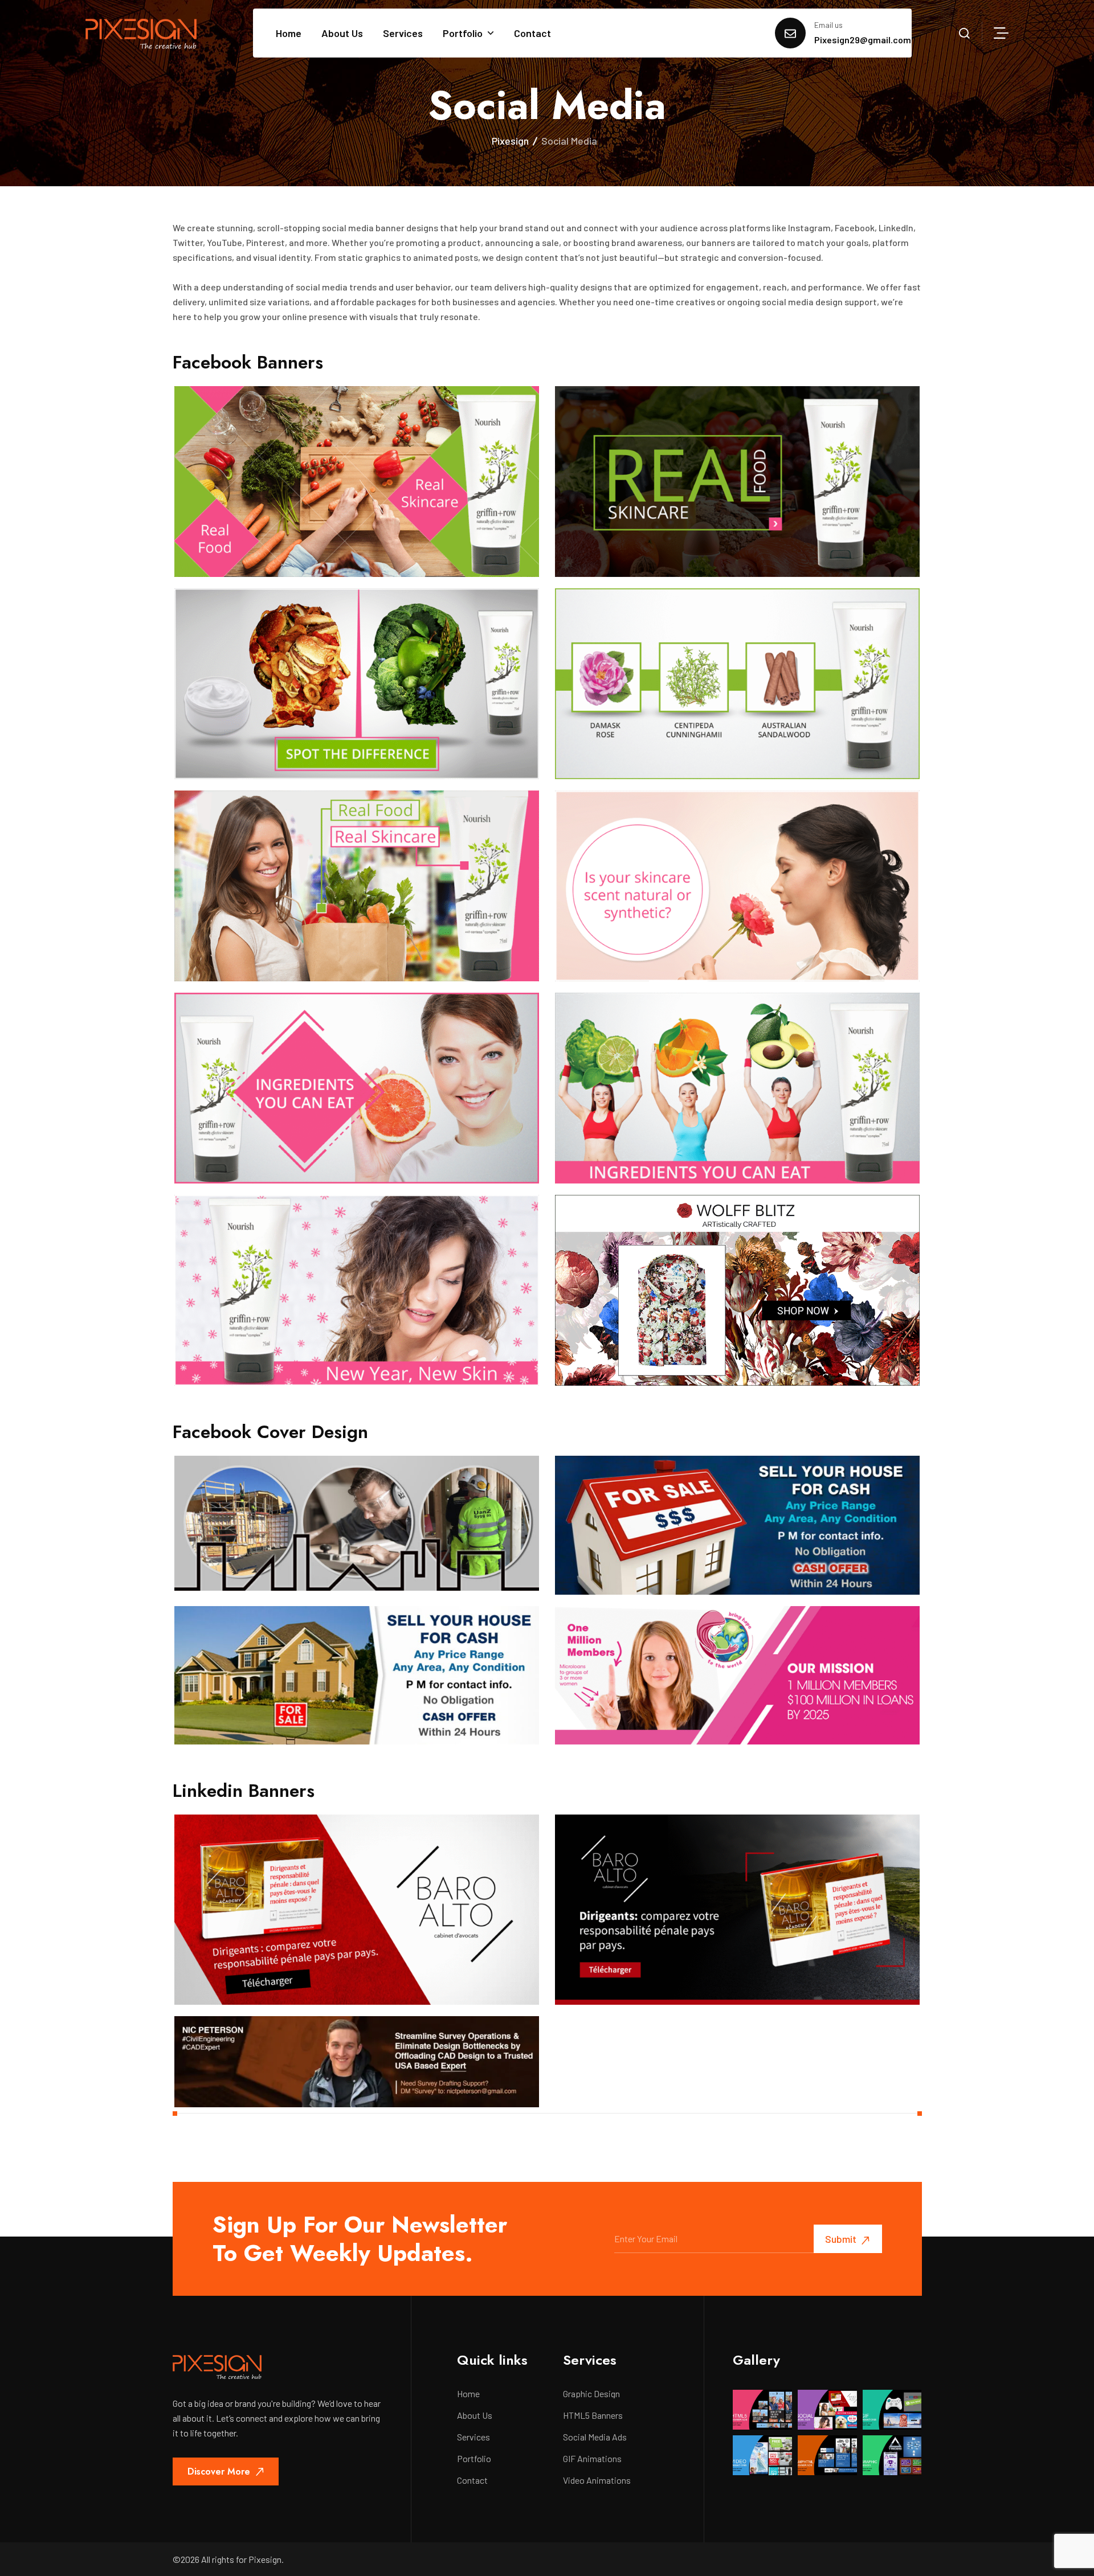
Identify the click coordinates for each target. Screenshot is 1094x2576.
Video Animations (597, 2480)
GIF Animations (592, 2459)
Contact (532, 33)
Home (289, 33)
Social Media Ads (595, 2437)
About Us (342, 33)
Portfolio (463, 33)
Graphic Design (591, 2394)
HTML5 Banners (593, 2415)
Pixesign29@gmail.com (863, 40)
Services (403, 33)
